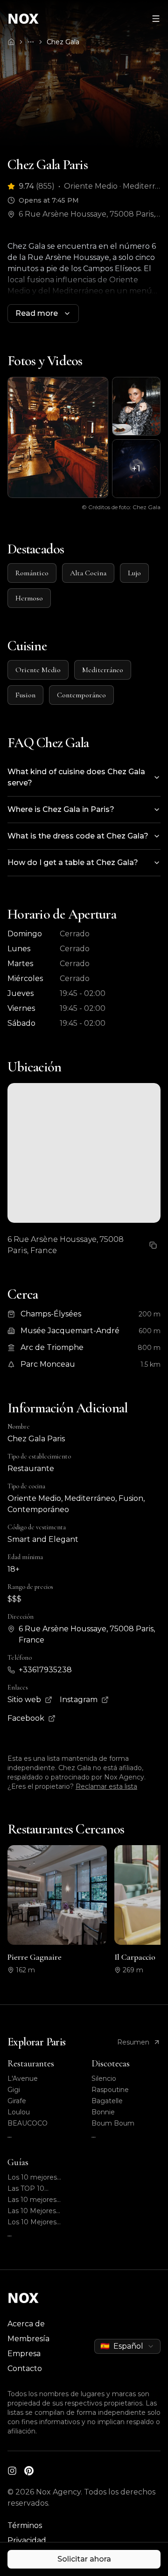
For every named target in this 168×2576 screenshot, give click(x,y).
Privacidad (27, 2540)
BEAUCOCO (28, 2123)
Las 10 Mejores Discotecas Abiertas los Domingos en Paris (40, 2211)
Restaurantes (31, 2064)
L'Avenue (23, 2079)
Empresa (24, 2354)
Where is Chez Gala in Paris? (61, 809)
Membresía (28, 2339)
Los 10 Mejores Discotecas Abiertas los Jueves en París (40, 2222)
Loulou (19, 2112)
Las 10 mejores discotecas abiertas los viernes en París (38, 2200)
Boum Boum (113, 2123)
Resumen (133, 2042)
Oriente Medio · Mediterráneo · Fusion (112, 186)
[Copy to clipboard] (153, 1245)
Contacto (25, 2368)
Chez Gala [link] (63, 42)
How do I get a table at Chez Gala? (73, 862)
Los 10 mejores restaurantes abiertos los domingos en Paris (42, 2177)
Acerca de (26, 2324)
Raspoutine (110, 2090)
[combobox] (127, 2346)
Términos (25, 2525)
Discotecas (111, 2064)
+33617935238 (45, 1670)
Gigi (14, 2090)
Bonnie (103, 2112)
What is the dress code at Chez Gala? (78, 836)
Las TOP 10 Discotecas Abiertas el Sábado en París (40, 2189)
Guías (18, 2162)
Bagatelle (107, 2101)
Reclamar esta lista (106, 1786)
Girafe (17, 2101)
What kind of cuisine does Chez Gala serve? (76, 777)
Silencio (104, 2079)
